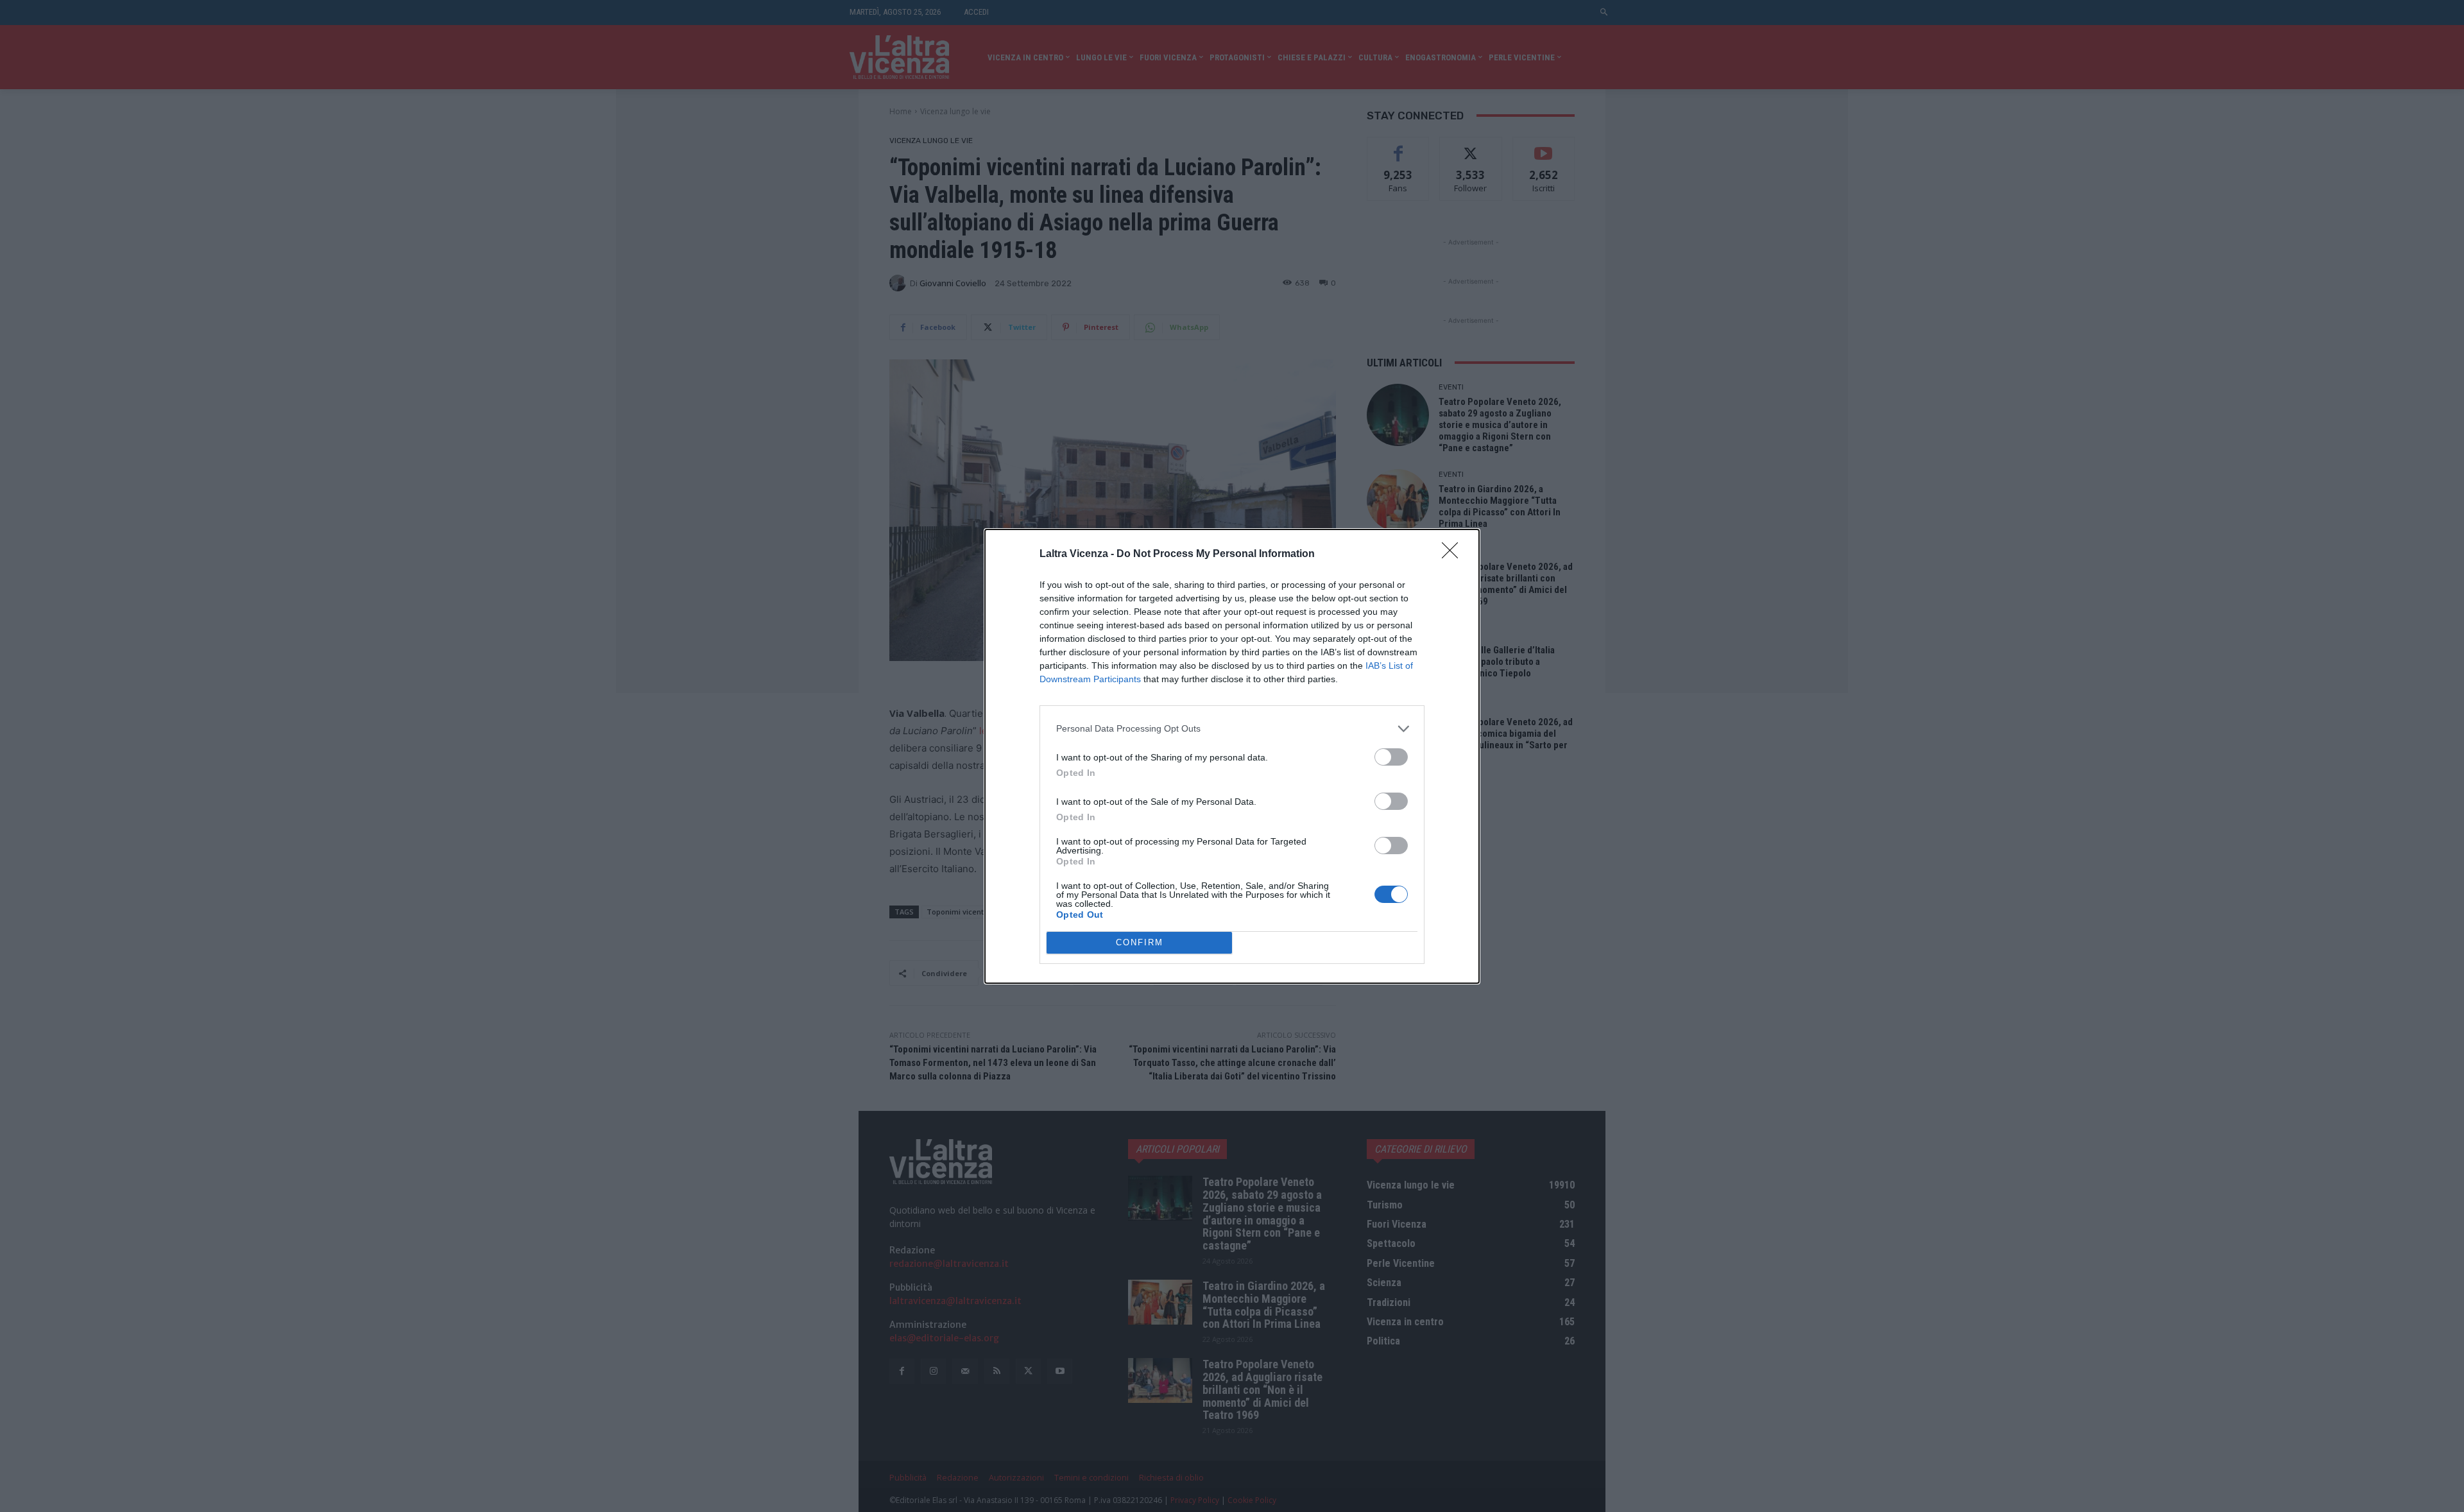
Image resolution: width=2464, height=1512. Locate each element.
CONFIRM (1140, 942)
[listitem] (1232, 729)
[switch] (1391, 757)
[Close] (1454, 554)
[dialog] (1232, 756)
